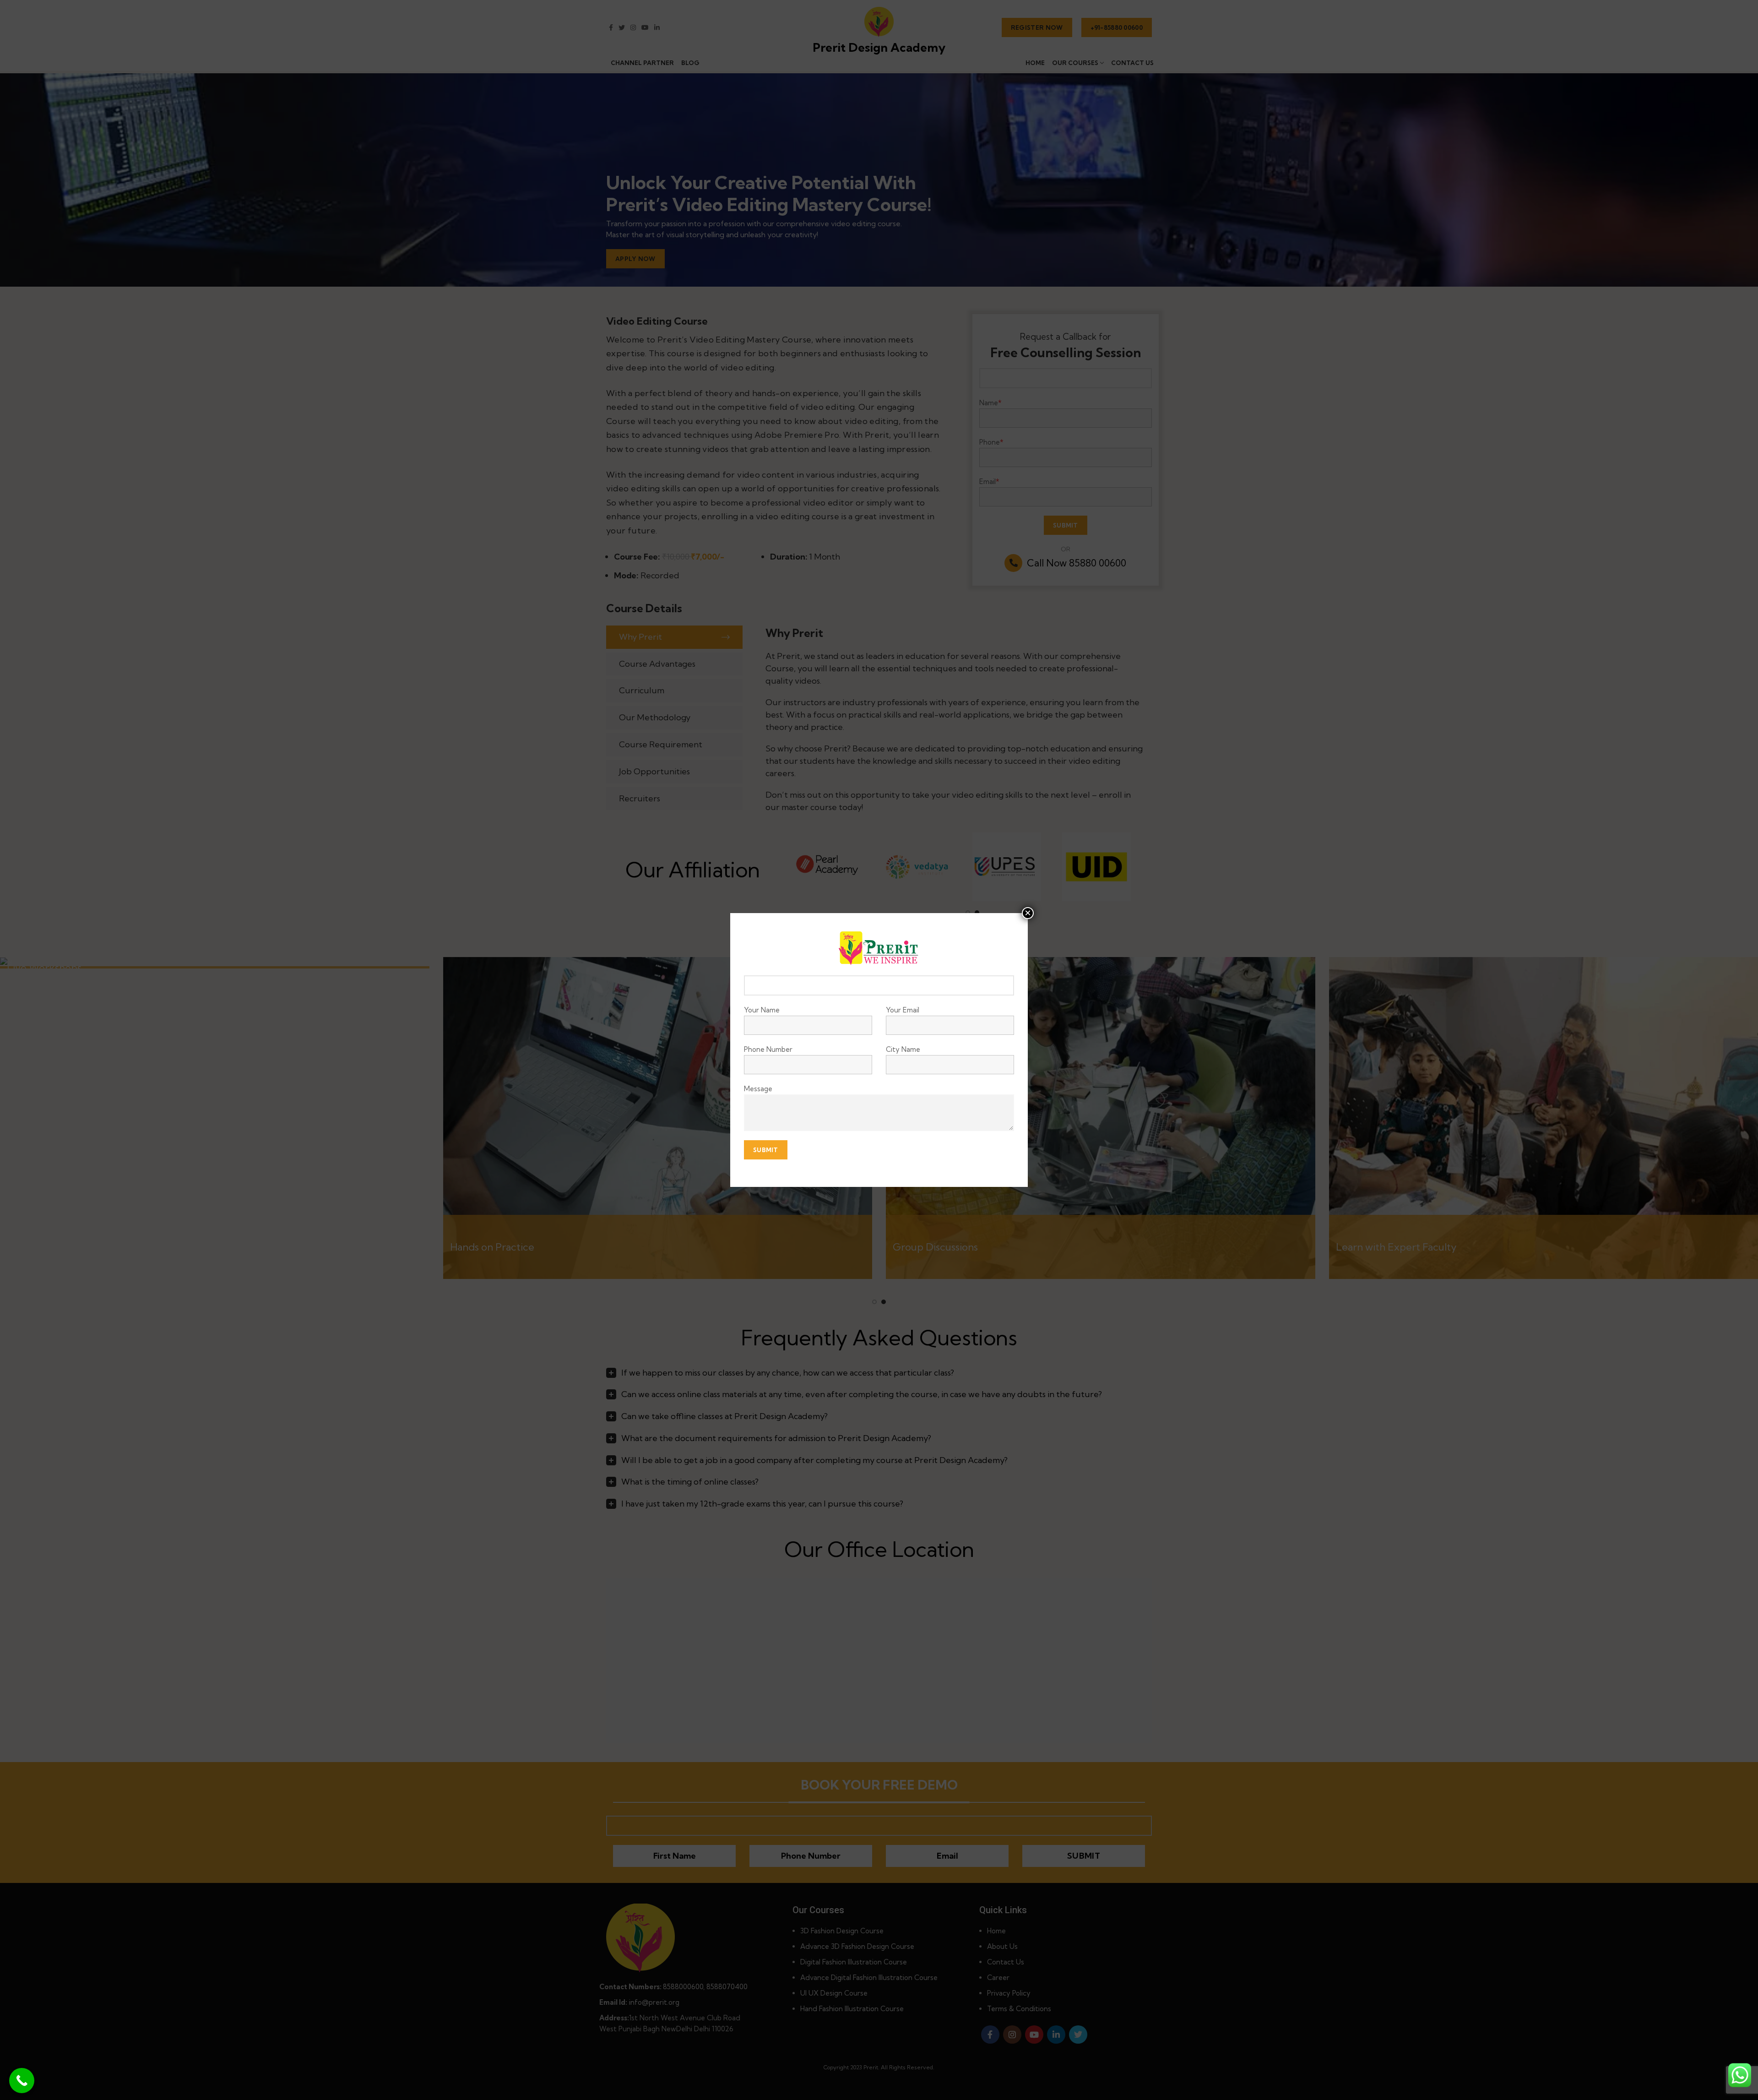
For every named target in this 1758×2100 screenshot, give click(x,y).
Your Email (903, 1010)
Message (758, 1089)
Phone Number (768, 1049)
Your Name (762, 1010)
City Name (903, 1049)
